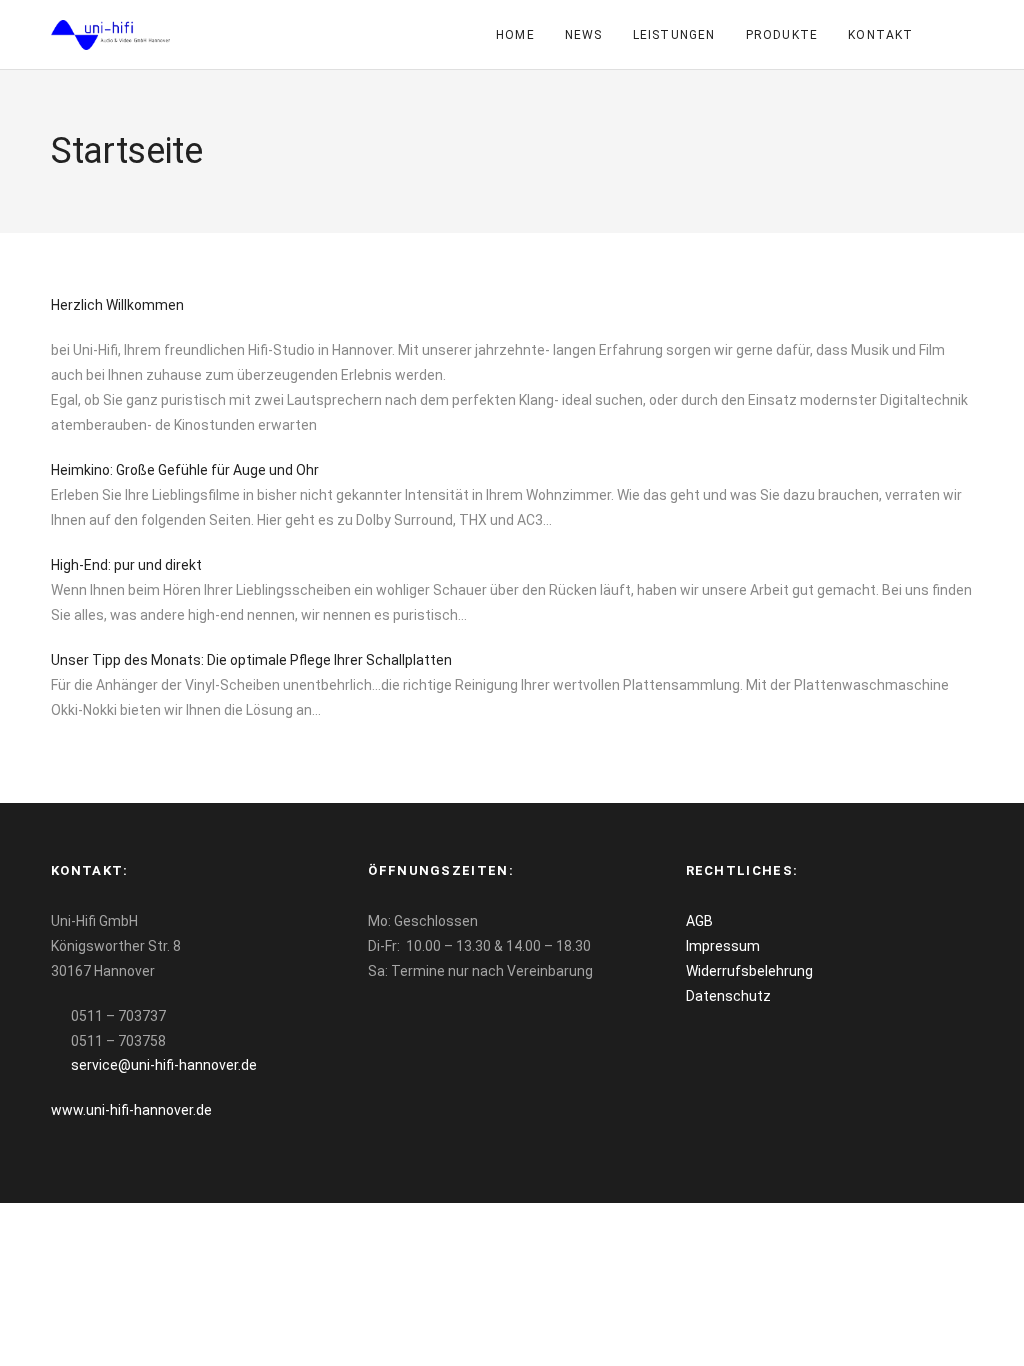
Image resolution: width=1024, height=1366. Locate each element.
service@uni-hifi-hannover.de (164, 1065)
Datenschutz (728, 996)
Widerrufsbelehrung (749, 971)
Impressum (723, 946)
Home (515, 35)
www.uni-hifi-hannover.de (131, 1110)
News (584, 35)
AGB (699, 921)
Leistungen (674, 35)
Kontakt (880, 35)
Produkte (782, 35)
